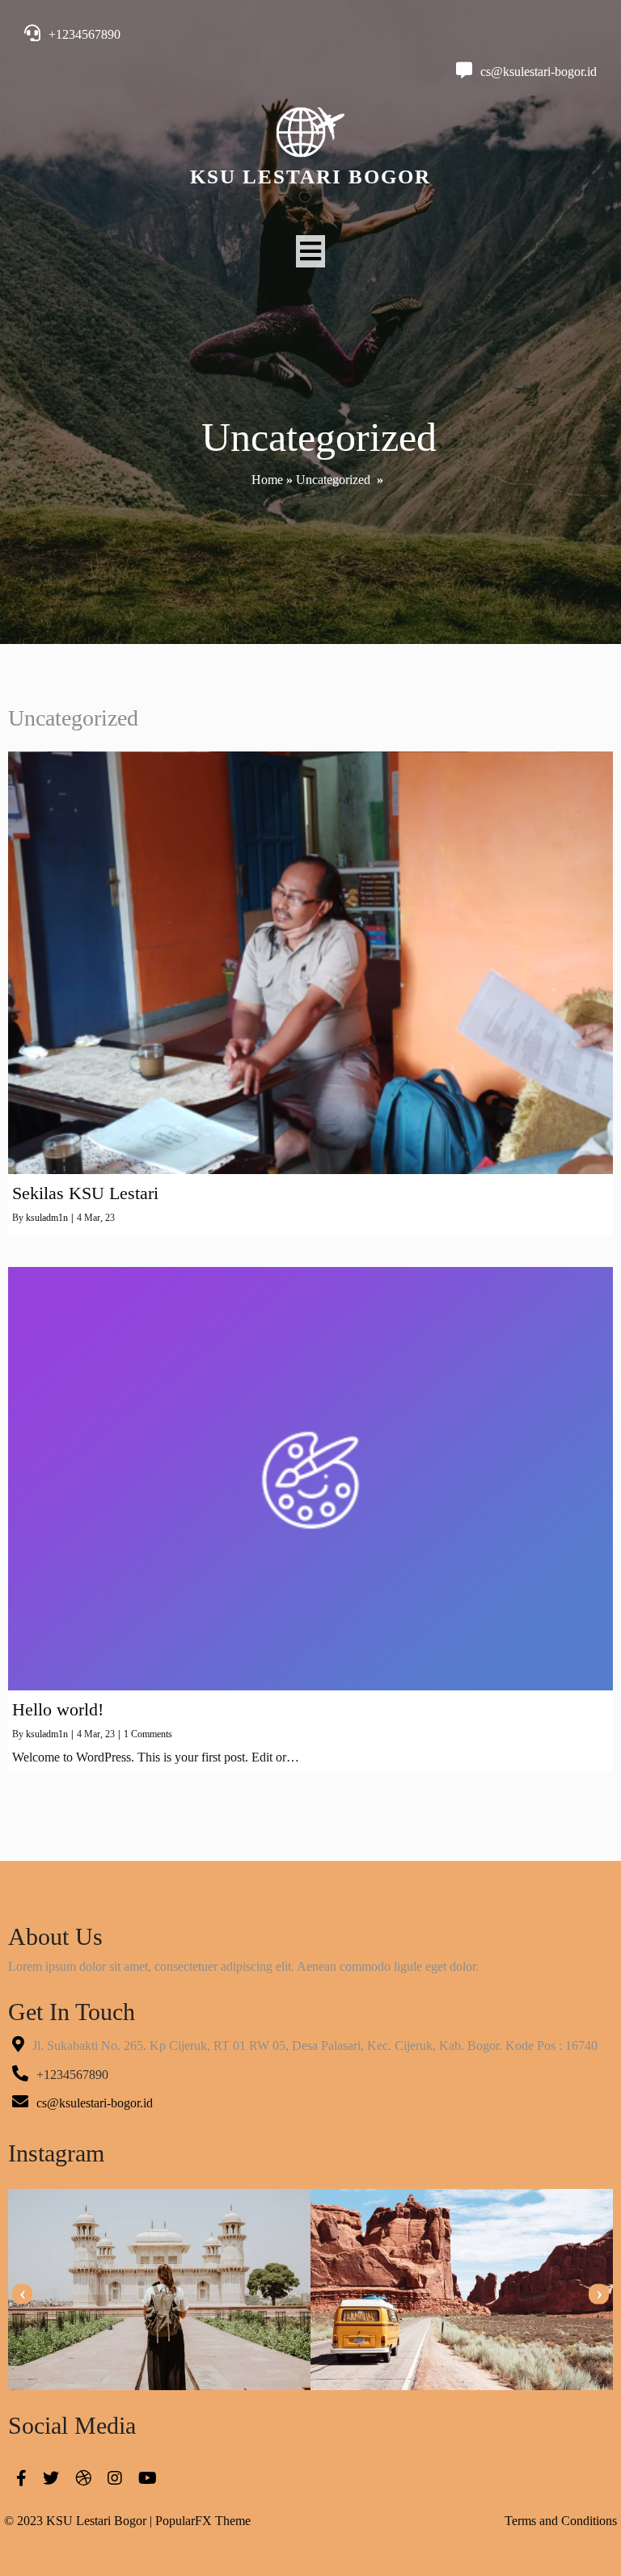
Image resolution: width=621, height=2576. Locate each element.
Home (267, 480)
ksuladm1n (47, 1218)
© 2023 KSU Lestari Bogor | (80, 2521)
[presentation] (22, 2294)
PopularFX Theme (203, 2521)
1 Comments (148, 1734)
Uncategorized (333, 480)
